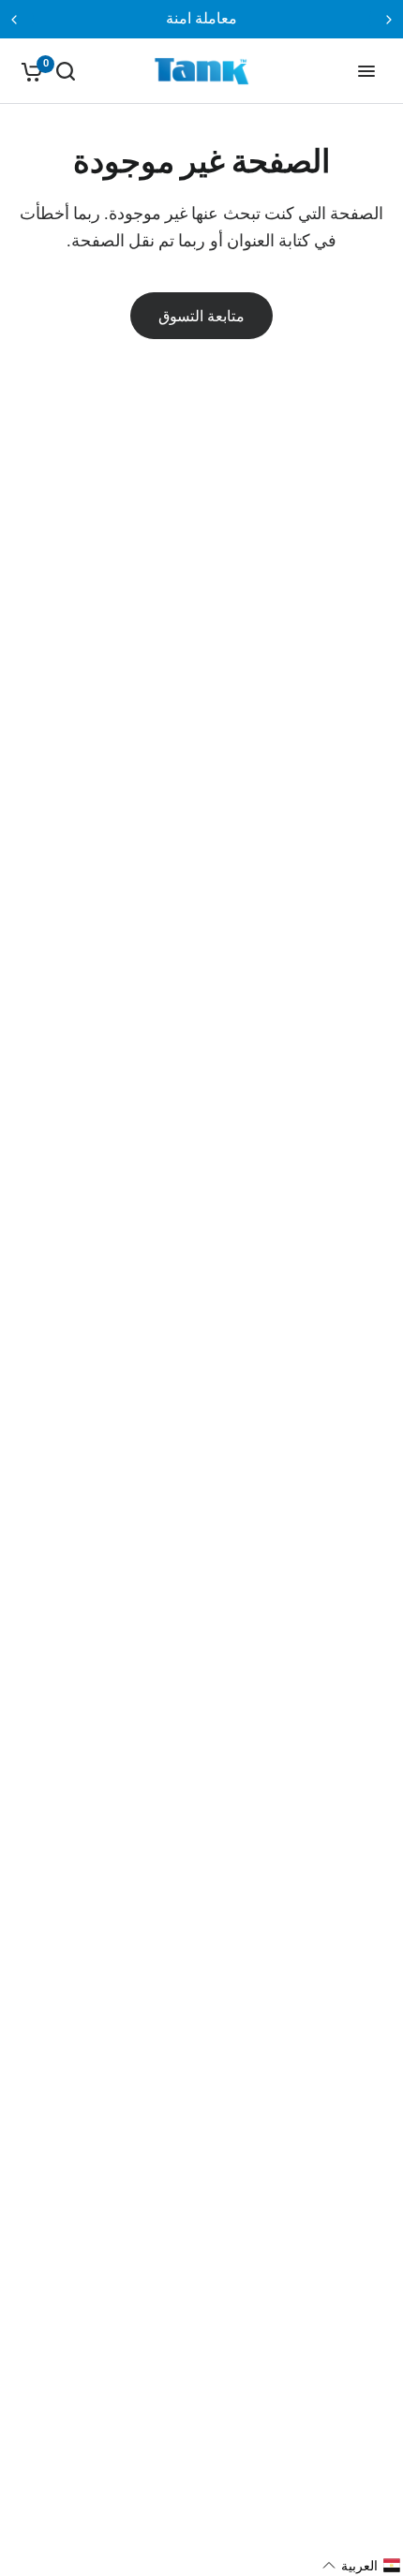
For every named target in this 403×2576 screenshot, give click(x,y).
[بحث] (66, 71)
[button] (362, 2566)
